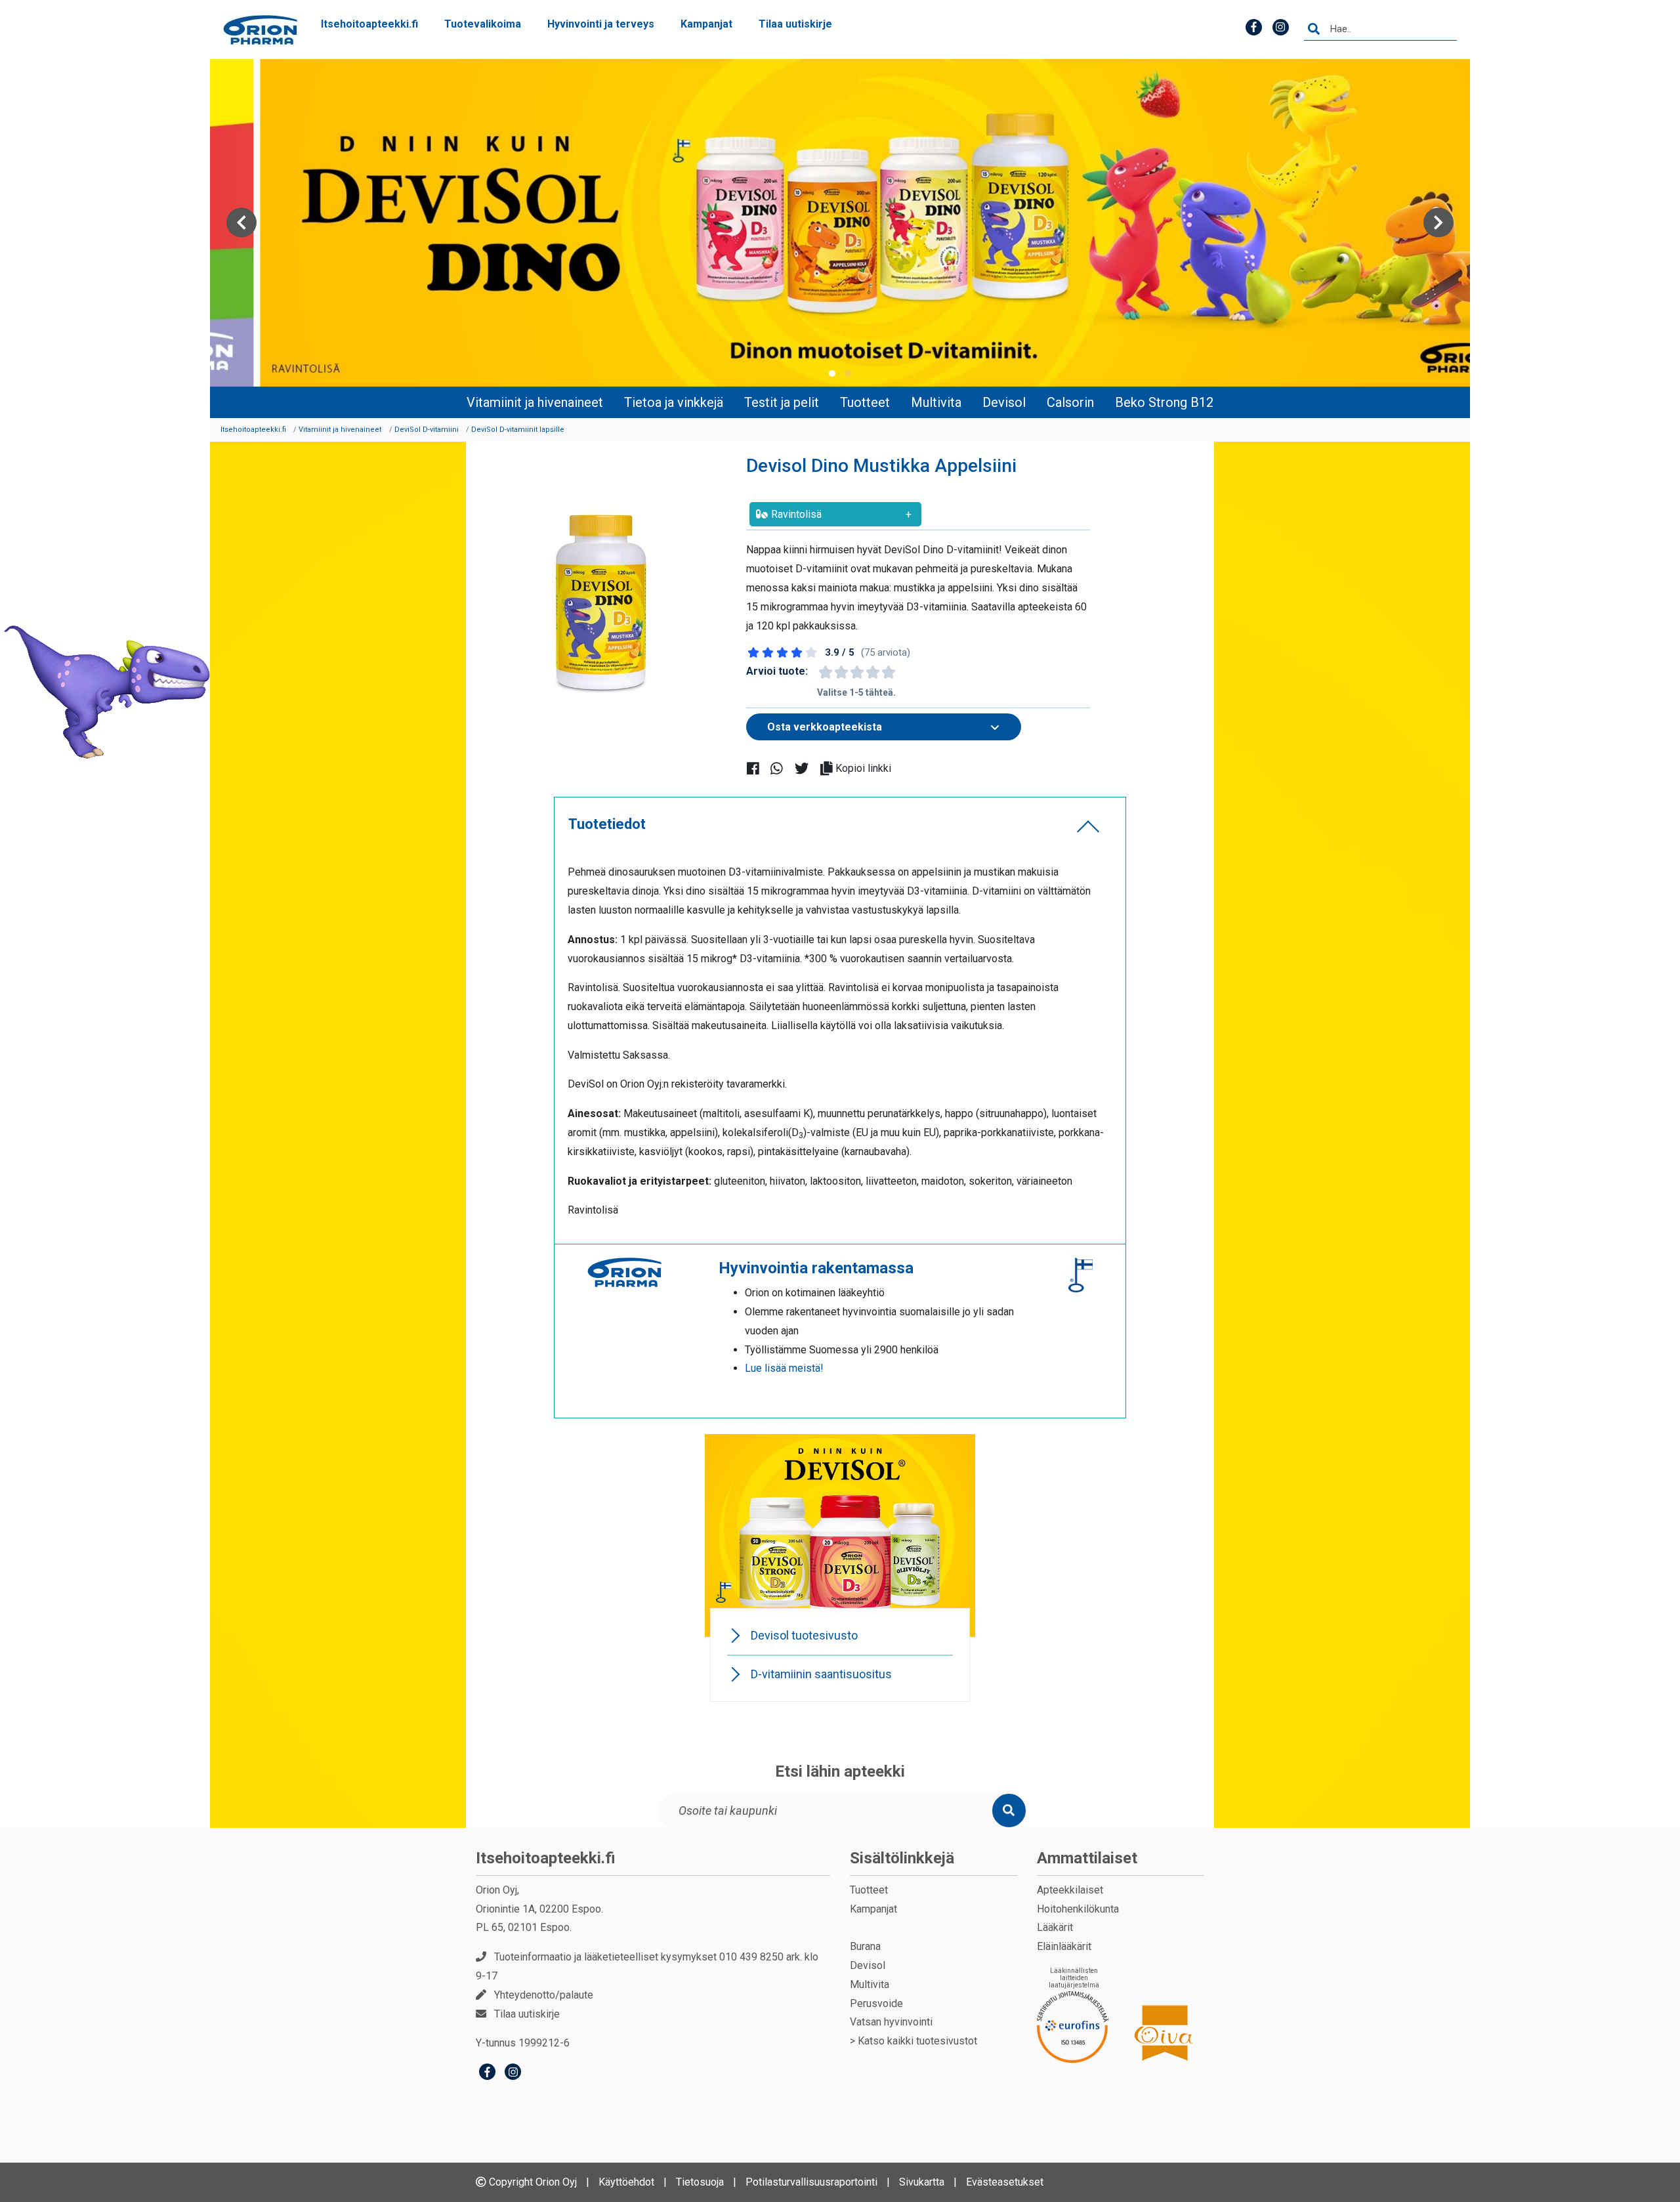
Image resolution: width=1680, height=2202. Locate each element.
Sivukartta (922, 2182)
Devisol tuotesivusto (804, 1635)
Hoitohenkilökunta (1078, 1909)
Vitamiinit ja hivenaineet (535, 402)
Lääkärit (1055, 1927)
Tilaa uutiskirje (795, 24)
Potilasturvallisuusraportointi (811, 2182)
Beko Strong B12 (1164, 402)
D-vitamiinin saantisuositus (821, 1674)
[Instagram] (513, 2074)
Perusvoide (876, 2003)
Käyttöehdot (626, 2182)
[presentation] (241, 223)
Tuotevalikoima (483, 24)
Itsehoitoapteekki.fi (369, 24)
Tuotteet (865, 402)
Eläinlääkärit (1064, 1946)
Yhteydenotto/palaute (544, 1995)
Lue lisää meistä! (784, 1368)
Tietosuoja (700, 2182)
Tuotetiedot (607, 824)
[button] (832, 373)
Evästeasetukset (1005, 2182)
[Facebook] (487, 2074)
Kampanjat (706, 24)
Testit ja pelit (782, 402)
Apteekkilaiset (1070, 1890)
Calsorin (1070, 402)
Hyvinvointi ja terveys (601, 24)
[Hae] (1314, 30)
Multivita (936, 402)
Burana (865, 1946)
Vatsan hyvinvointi (891, 2022)
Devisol (1004, 402)
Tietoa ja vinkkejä (674, 402)
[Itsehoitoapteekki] (260, 30)
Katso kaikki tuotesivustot (917, 2041)
